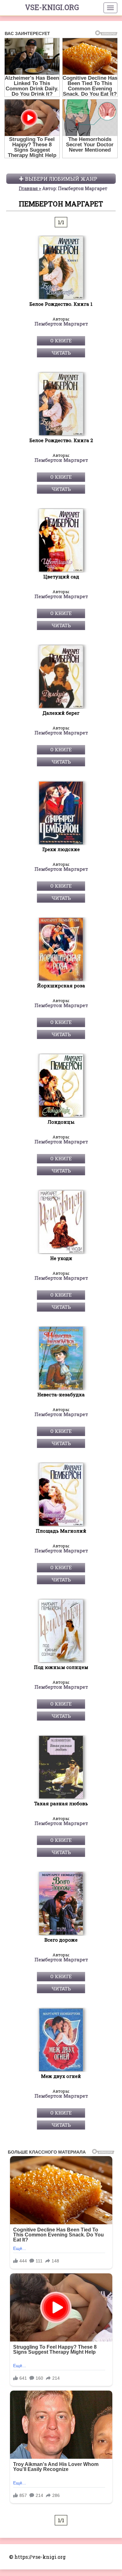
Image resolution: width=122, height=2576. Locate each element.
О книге (61, 340)
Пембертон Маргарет (61, 324)
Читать (61, 353)
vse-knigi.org (52, 7)
